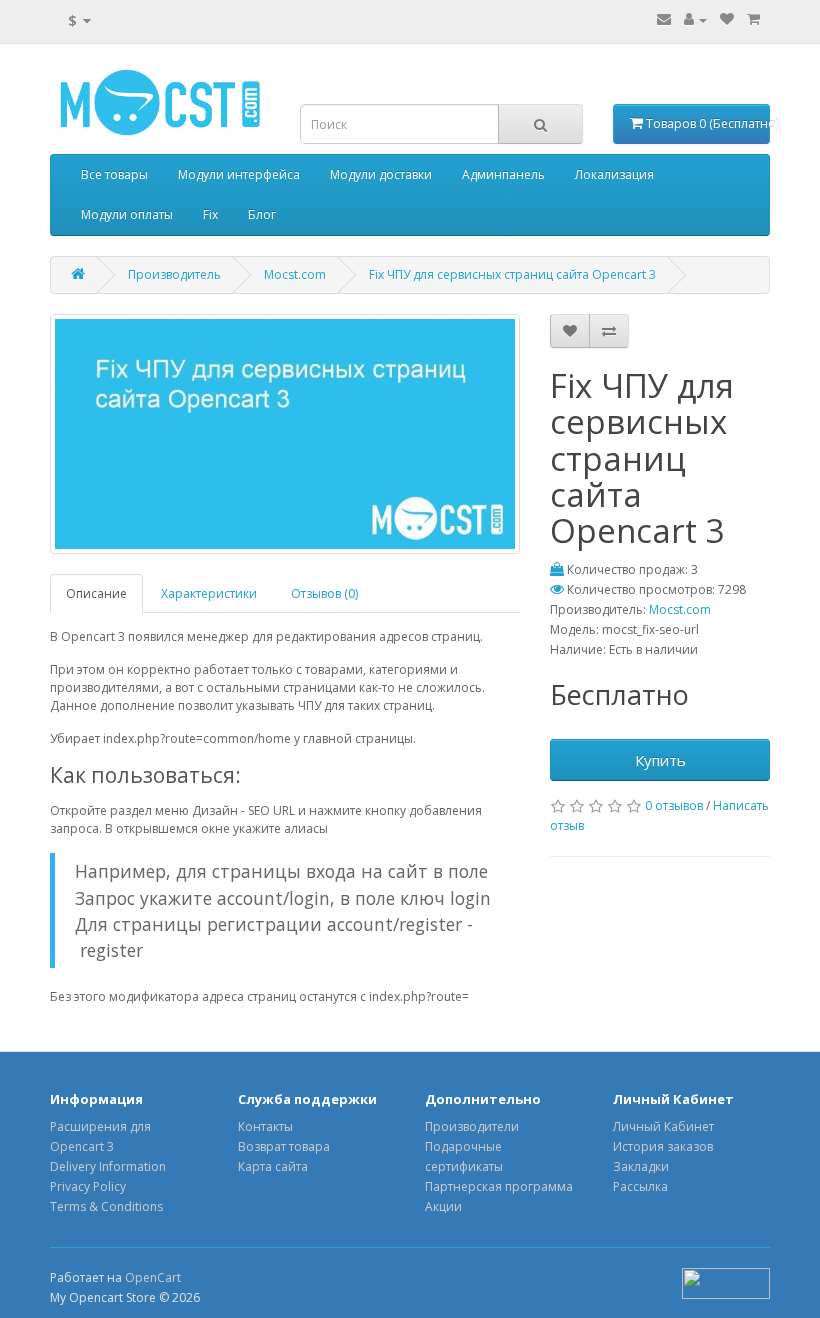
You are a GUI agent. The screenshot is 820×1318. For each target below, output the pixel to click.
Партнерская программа (499, 1186)
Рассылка (640, 1186)
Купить (660, 760)
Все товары (114, 174)
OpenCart (153, 1277)
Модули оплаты (127, 214)
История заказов (663, 1146)
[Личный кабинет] (695, 19)
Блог (262, 214)
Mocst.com (295, 274)
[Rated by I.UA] (726, 1281)
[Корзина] (753, 19)
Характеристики (209, 593)
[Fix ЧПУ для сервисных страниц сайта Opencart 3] (285, 434)
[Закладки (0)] (727, 19)
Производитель (174, 274)
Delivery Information (108, 1166)
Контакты (265, 1126)
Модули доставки (381, 174)
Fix (210, 214)
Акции (443, 1206)
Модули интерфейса (239, 174)
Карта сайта (273, 1166)
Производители (472, 1126)
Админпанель (503, 174)
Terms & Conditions (106, 1206)
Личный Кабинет (663, 1126)
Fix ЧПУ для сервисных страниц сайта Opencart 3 (512, 274)
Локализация (614, 174)
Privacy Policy (88, 1186)
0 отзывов (674, 805)
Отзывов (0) (324, 593)
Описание (96, 593)
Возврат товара (284, 1146)
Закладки (641, 1166)
